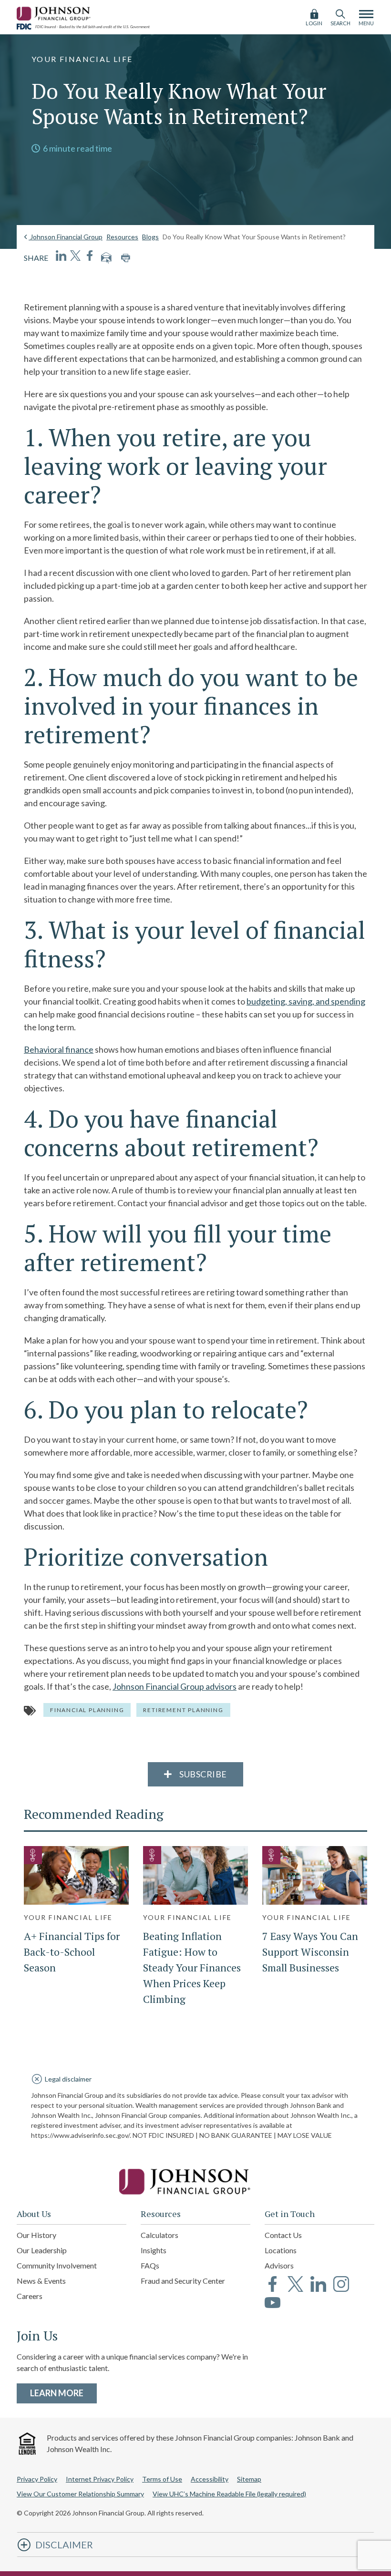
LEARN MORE (63, 2393)
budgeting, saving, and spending (306, 1001)
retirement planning (183, 1710)
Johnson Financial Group (66, 237)
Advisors (279, 2265)
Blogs (150, 237)
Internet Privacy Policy (100, 2479)
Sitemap (249, 2479)
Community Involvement (57, 2265)
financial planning (87, 1710)
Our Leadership (42, 2250)
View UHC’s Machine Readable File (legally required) (229, 2494)
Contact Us (283, 2235)
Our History (36, 2235)
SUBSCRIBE (202, 1774)
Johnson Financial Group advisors (175, 1686)
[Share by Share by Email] (106, 258)
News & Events (41, 2281)
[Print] (125, 258)
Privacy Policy (37, 2479)
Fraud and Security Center (183, 2281)
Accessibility (210, 2479)
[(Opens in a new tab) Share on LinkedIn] (61, 256)
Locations (281, 2250)
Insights (154, 2250)
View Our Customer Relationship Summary (80, 2494)
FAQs (150, 2265)
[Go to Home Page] (195, 2182)
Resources (122, 237)
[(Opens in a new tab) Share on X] (75, 256)
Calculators (159, 2235)
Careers (30, 2296)
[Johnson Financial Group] (55, 12)
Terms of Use (162, 2479)
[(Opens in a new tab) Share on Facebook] (90, 256)
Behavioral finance (59, 1049)
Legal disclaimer (68, 2079)
